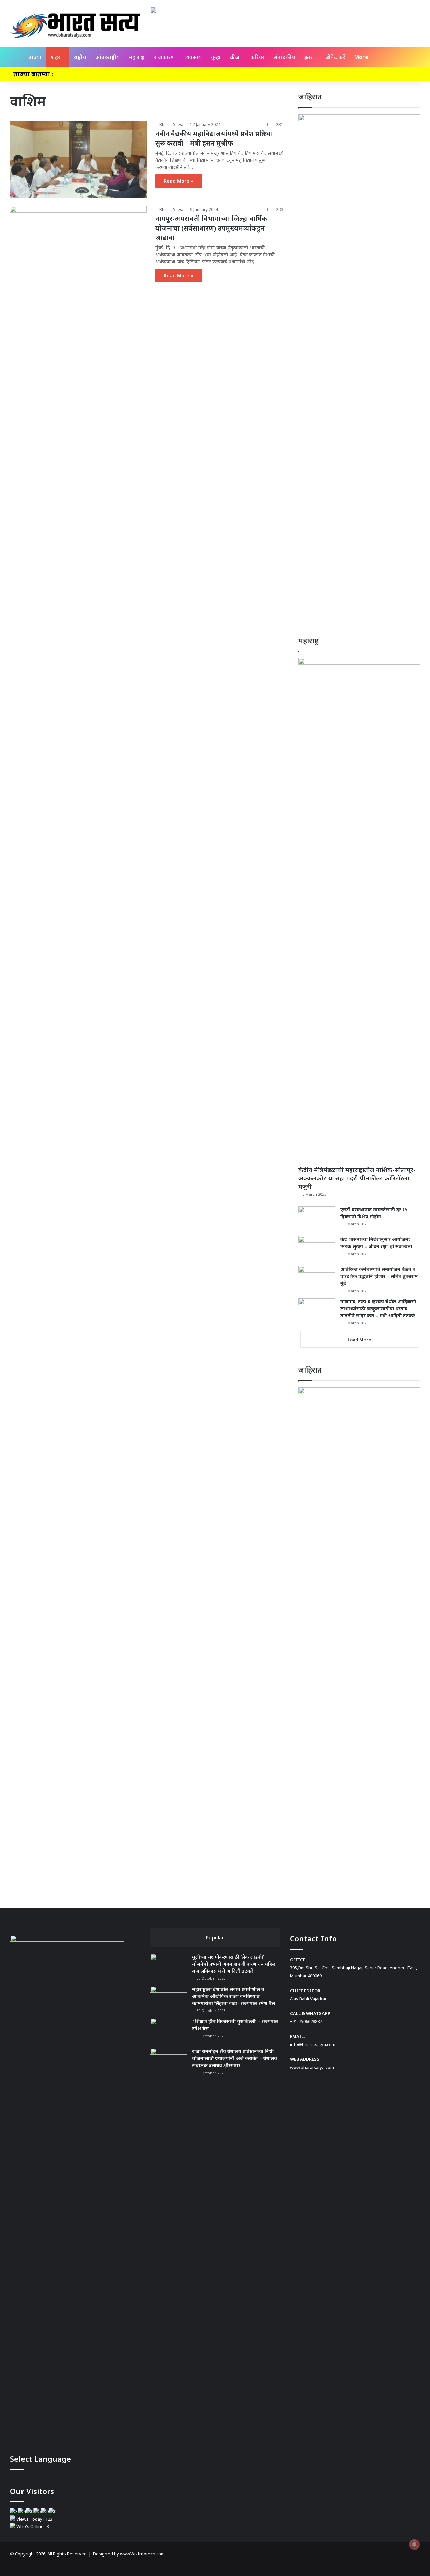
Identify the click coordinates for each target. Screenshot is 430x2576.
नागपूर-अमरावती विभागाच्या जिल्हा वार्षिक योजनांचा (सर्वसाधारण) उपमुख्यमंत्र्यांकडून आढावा (211, 228)
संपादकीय (284, 57)
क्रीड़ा (235, 57)
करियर (257, 57)
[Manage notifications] (414, 2544)
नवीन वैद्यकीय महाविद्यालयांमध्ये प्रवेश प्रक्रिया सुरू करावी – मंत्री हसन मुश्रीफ (214, 138)
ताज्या (35, 57)
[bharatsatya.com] (75, 26)
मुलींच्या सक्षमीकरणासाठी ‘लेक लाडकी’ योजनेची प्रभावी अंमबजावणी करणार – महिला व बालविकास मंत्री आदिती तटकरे (234, 1964)
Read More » (179, 181)
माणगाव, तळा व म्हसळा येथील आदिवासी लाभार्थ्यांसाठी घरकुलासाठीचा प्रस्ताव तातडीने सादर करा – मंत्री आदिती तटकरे (378, 1309)
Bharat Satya (171, 125)
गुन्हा (216, 57)
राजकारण (164, 57)
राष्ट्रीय (80, 57)
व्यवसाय (193, 57)
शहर (56, 57)
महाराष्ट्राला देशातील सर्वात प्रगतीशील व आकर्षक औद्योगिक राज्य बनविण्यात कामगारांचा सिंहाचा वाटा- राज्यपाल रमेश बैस (234, 1996)
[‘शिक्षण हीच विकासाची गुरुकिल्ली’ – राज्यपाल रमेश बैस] (169, 2031)
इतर (309, 57)
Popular (215, 1937)
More (361, 57)
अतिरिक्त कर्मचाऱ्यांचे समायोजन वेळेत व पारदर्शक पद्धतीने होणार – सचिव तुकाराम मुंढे (379, 1276)
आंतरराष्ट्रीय (107, 57)
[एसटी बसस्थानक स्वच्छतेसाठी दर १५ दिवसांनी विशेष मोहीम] (317, 1219)
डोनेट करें (335, 57)
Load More (359, 1340)
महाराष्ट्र (137, 57)
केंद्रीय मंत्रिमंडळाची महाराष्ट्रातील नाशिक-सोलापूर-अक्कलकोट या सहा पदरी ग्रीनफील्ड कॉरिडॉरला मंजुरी (357, 1178)
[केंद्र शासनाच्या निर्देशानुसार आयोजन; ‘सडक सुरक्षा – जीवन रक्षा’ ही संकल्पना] (317, 1249)
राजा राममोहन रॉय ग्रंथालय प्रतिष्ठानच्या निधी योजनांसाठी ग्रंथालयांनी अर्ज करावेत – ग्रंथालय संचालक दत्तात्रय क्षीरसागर (235, 2058)
